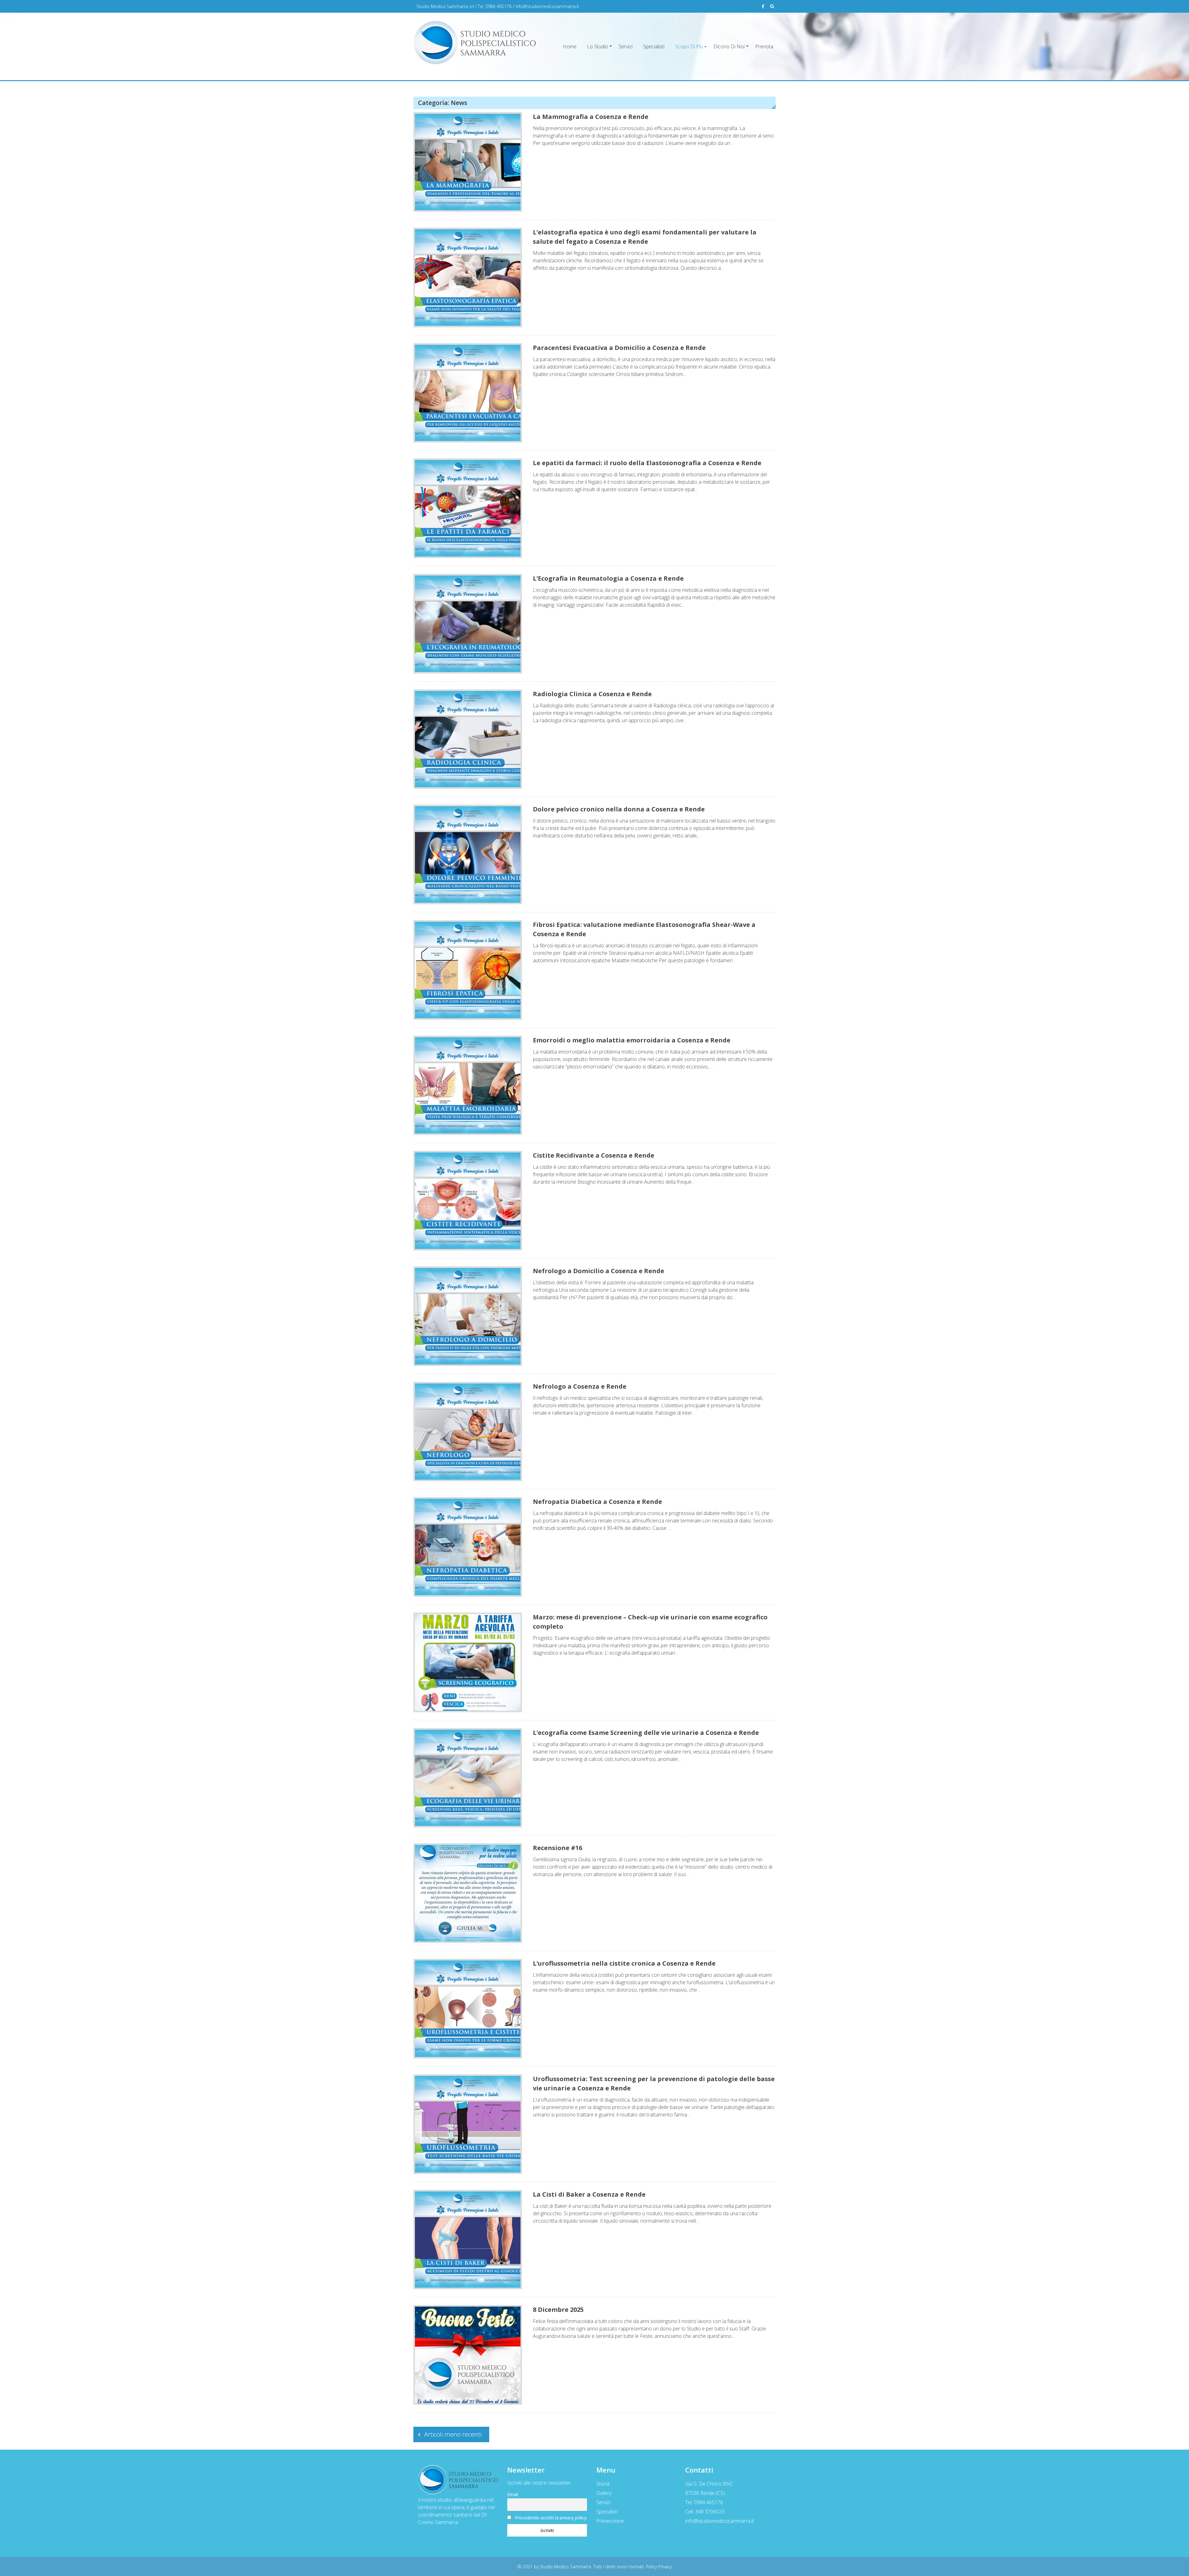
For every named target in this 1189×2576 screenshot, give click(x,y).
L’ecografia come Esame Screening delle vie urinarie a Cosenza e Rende (646, 1733)
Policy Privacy (659, 2567)
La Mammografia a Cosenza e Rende (591, 117)
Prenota (764, 46)
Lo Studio (598, 46)
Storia (603, 2484)
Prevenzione (610, 2521)
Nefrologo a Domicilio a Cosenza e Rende (599, 1271)
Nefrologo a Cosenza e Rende (580, 1386)
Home (570, 46)
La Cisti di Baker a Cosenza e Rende (589, 2194)
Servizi (626, 46)
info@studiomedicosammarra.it (547, 6)
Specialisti (654, 46)
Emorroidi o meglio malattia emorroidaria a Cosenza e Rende (632, 1040)
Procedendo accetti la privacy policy (551, 2518)
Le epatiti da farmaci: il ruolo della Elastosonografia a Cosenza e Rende (647, 463)
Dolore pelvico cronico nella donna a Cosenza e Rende (619, 809)
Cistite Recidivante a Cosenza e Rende (594, 1155)
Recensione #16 (557, 1848)
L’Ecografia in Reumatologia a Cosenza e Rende (608, 578)
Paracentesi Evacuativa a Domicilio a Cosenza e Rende (619, 348)
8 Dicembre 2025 (558, 2310)
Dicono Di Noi (729, 46)
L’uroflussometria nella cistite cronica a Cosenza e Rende (624, 1963)
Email (513, 2494)
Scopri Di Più (689, 46)
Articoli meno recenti (453, 2434)
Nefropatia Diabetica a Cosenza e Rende (597, 1502)
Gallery (604, 2493)
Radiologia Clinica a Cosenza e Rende (592, 694)
